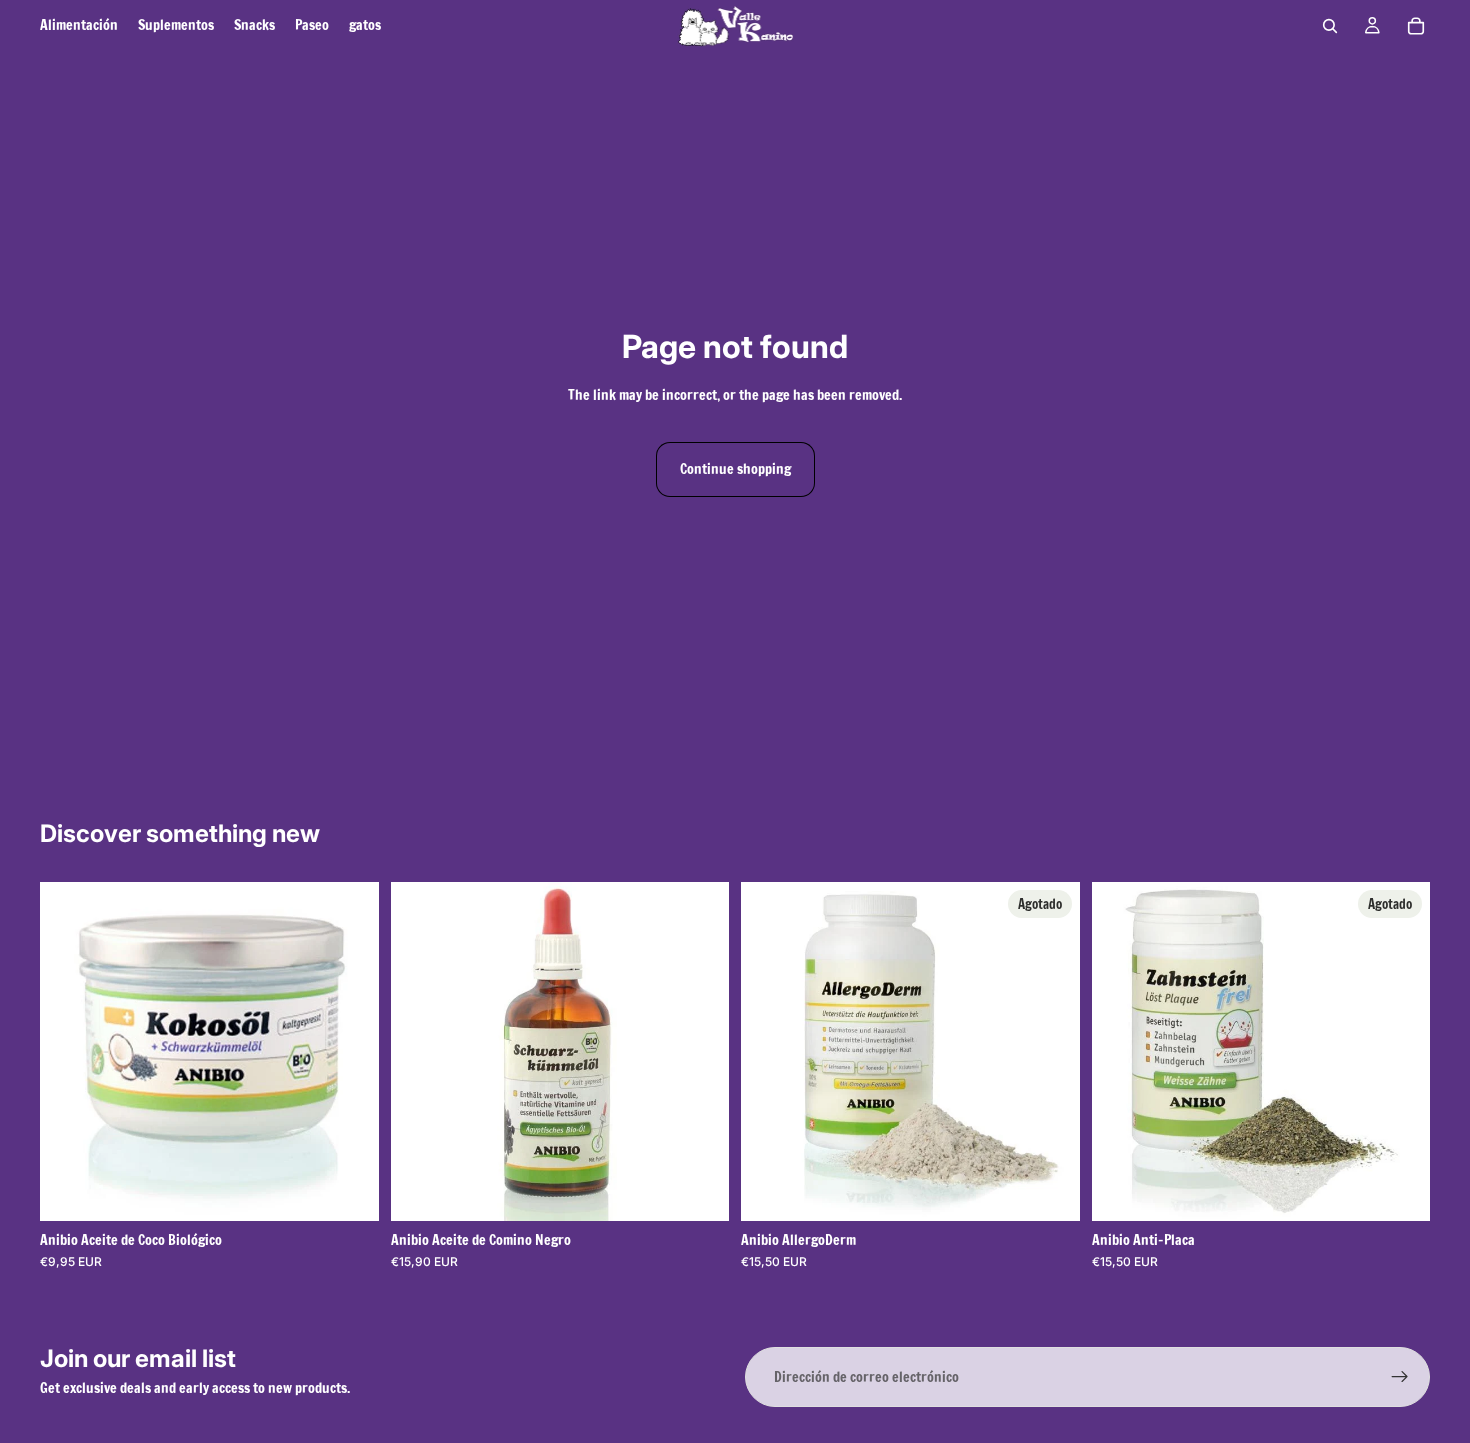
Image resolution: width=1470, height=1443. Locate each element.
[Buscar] (1330, 26)
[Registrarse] (1400, 1377)
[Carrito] (1416, 26)
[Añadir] (698, 1190)
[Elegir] (348, 1190)
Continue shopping (735, 469)
